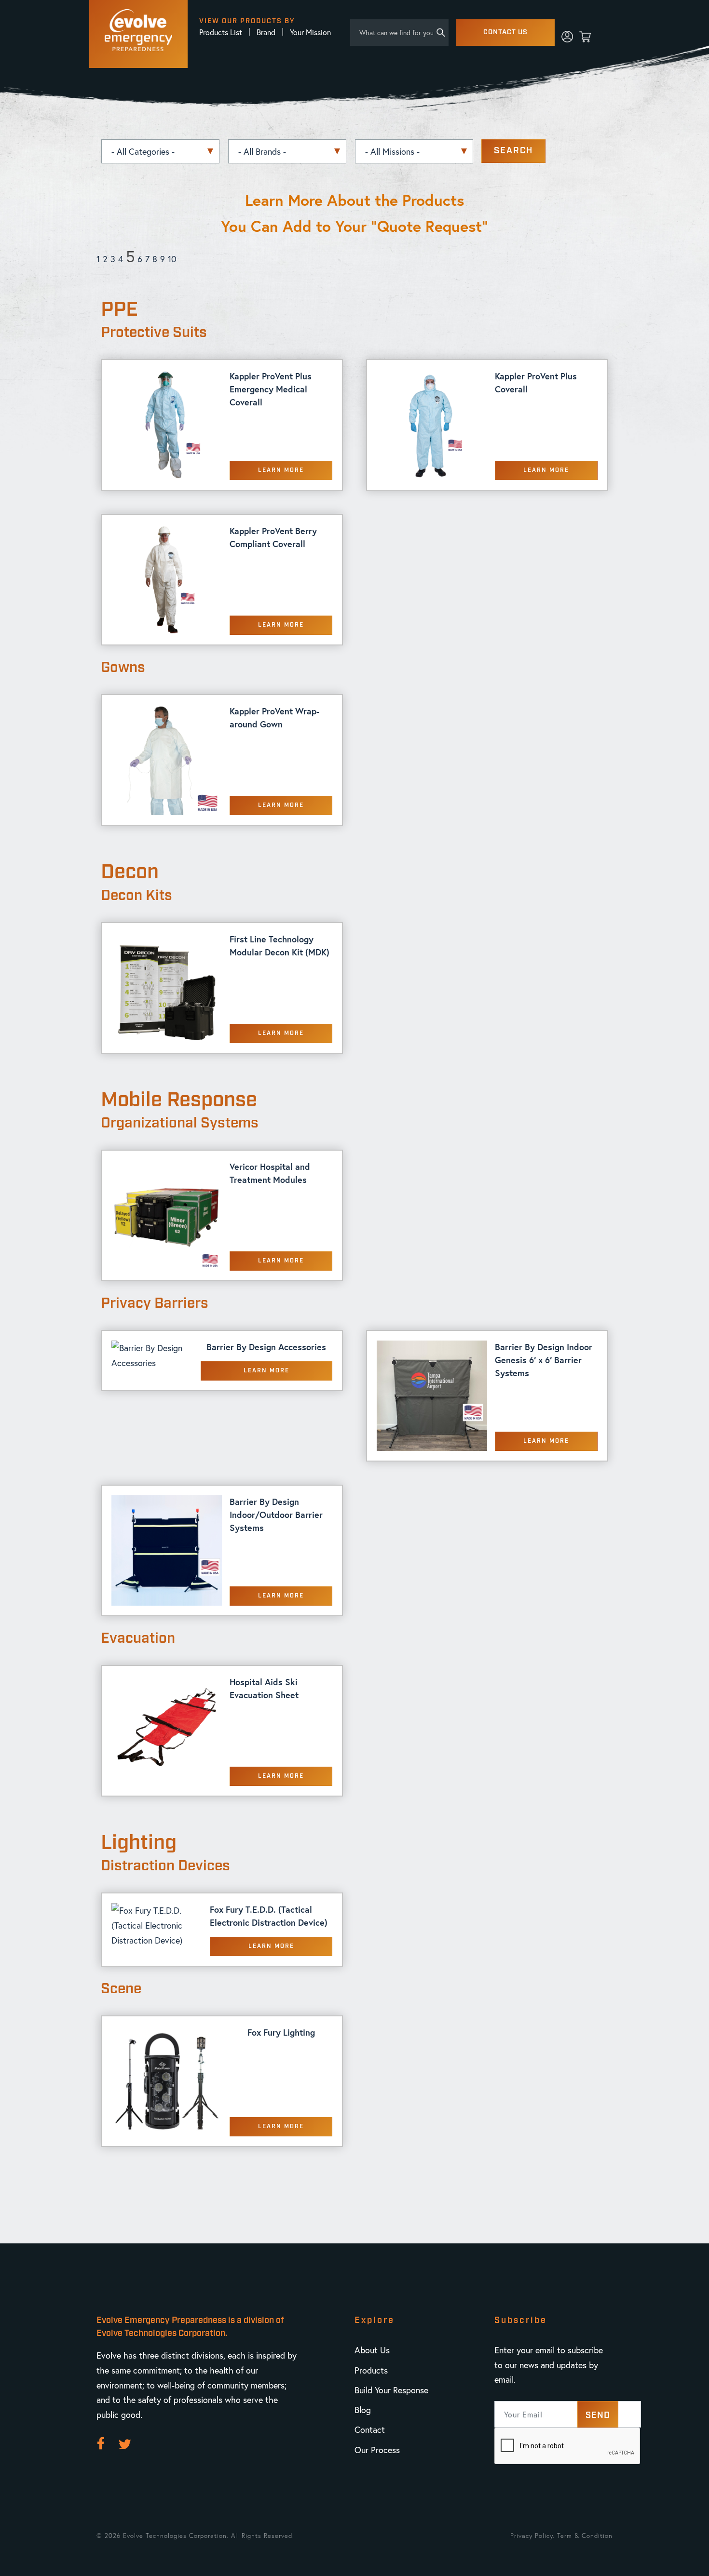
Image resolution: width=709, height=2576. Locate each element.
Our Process (377, 2450)
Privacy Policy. (532, 2536)
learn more (281, 470)
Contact (370, 2429)
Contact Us (505, 32)
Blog (363, 2410)
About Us (372, 2350)
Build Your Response (391, 2390)
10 (172, 259)
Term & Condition (585, 2536)
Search (513, 151)
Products (371, 2370)
